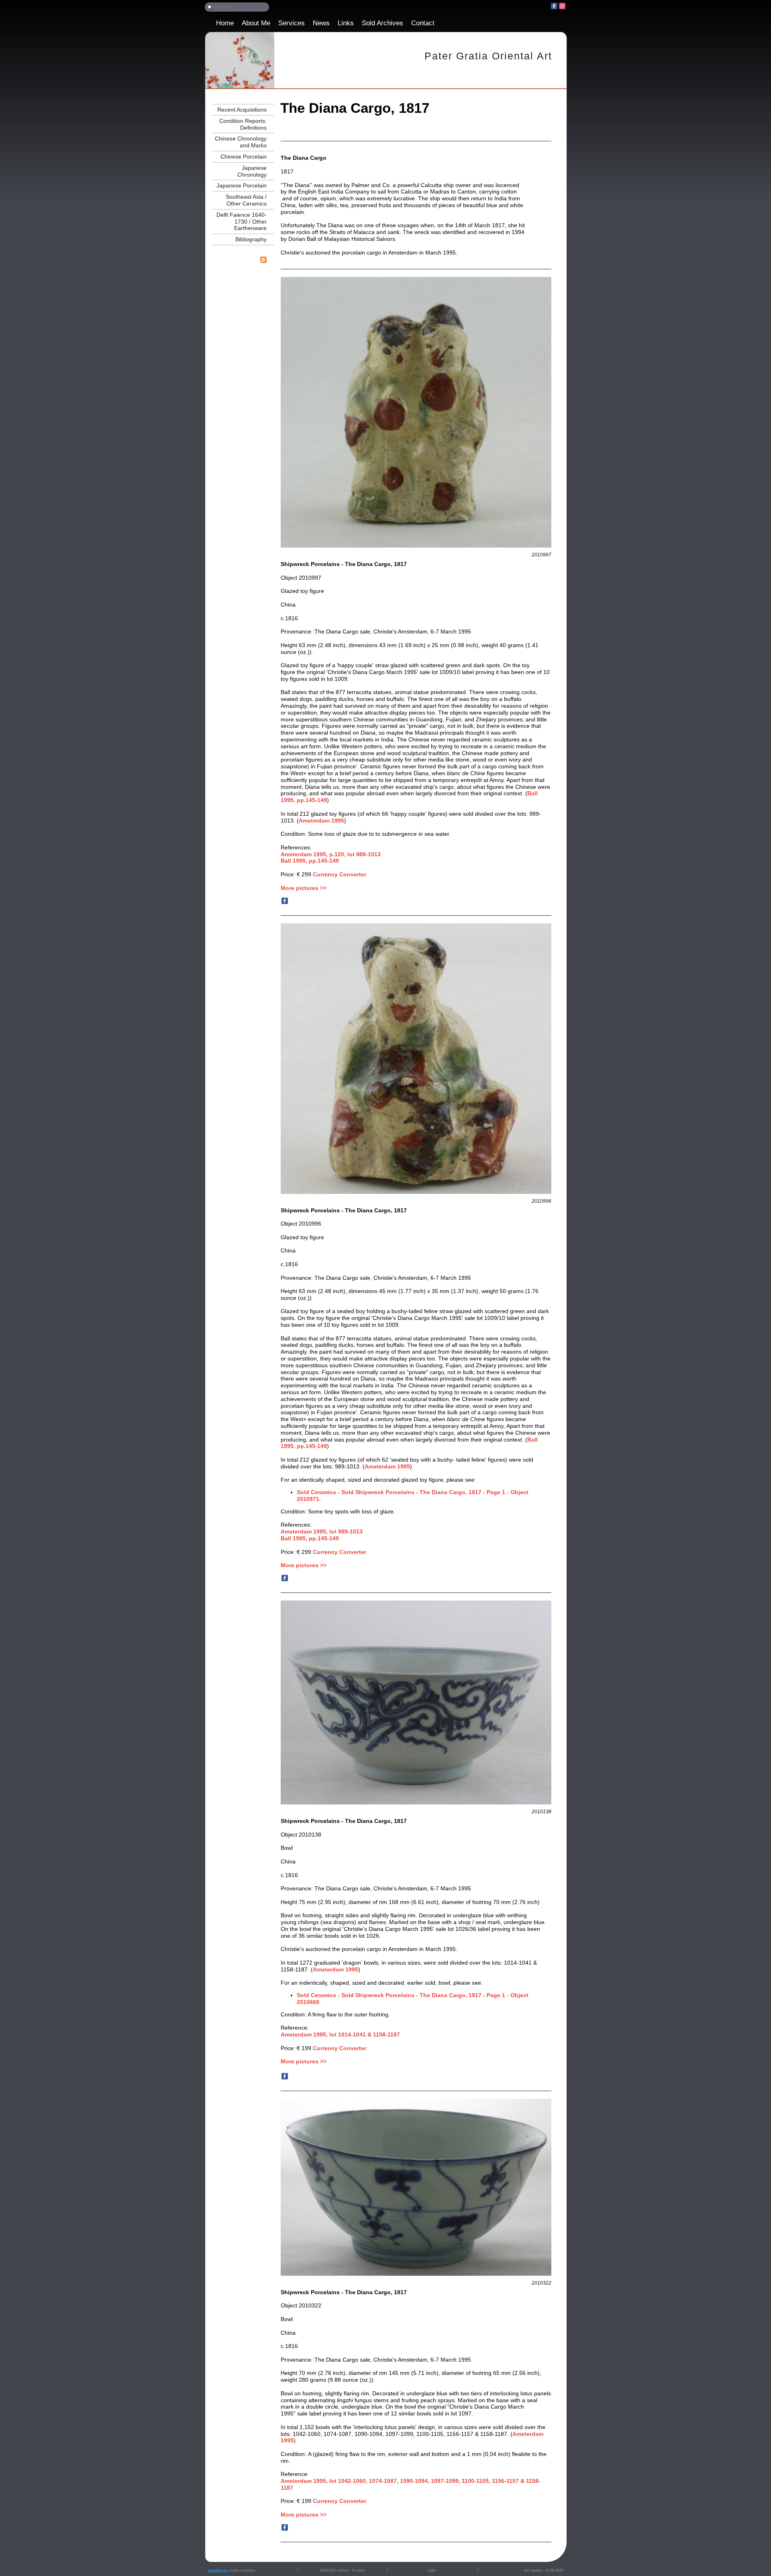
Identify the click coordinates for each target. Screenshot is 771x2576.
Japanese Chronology (252, 171)
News (321, 23)
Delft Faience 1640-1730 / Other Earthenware (242, 222)
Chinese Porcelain (244, 157)
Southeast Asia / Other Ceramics (246, 200)
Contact (423, 23)
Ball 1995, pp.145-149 (310, 1538)
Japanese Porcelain (242, 185)
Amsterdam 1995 (321, 821)
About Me (256, 23)
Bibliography (251, 239)
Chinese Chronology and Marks (241, 142)
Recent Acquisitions (242, 110)
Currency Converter (340, 874)
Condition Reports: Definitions (243, 124)
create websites (242, 2570)
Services (292, 23)
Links (346, 23)
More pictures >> (304, 888)
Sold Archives (382, 23)
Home (225, 23)
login (432, 2570)
